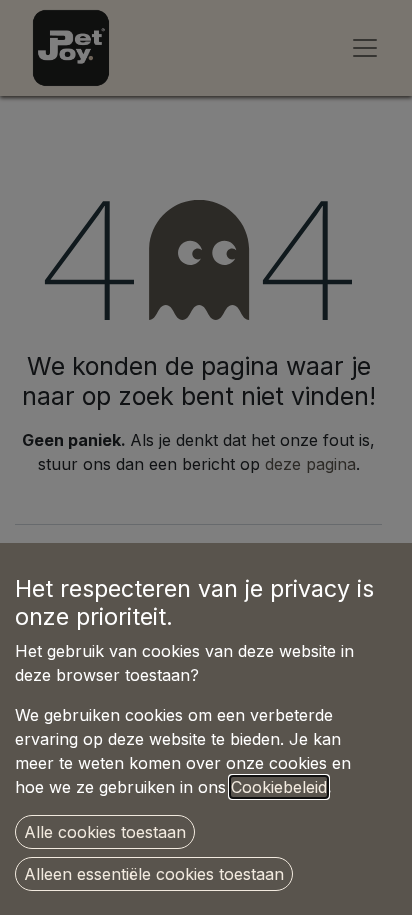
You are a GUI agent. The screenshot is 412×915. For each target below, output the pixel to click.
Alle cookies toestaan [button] (105, 832)
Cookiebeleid (279, 787)
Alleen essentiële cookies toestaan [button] (154, 874)
